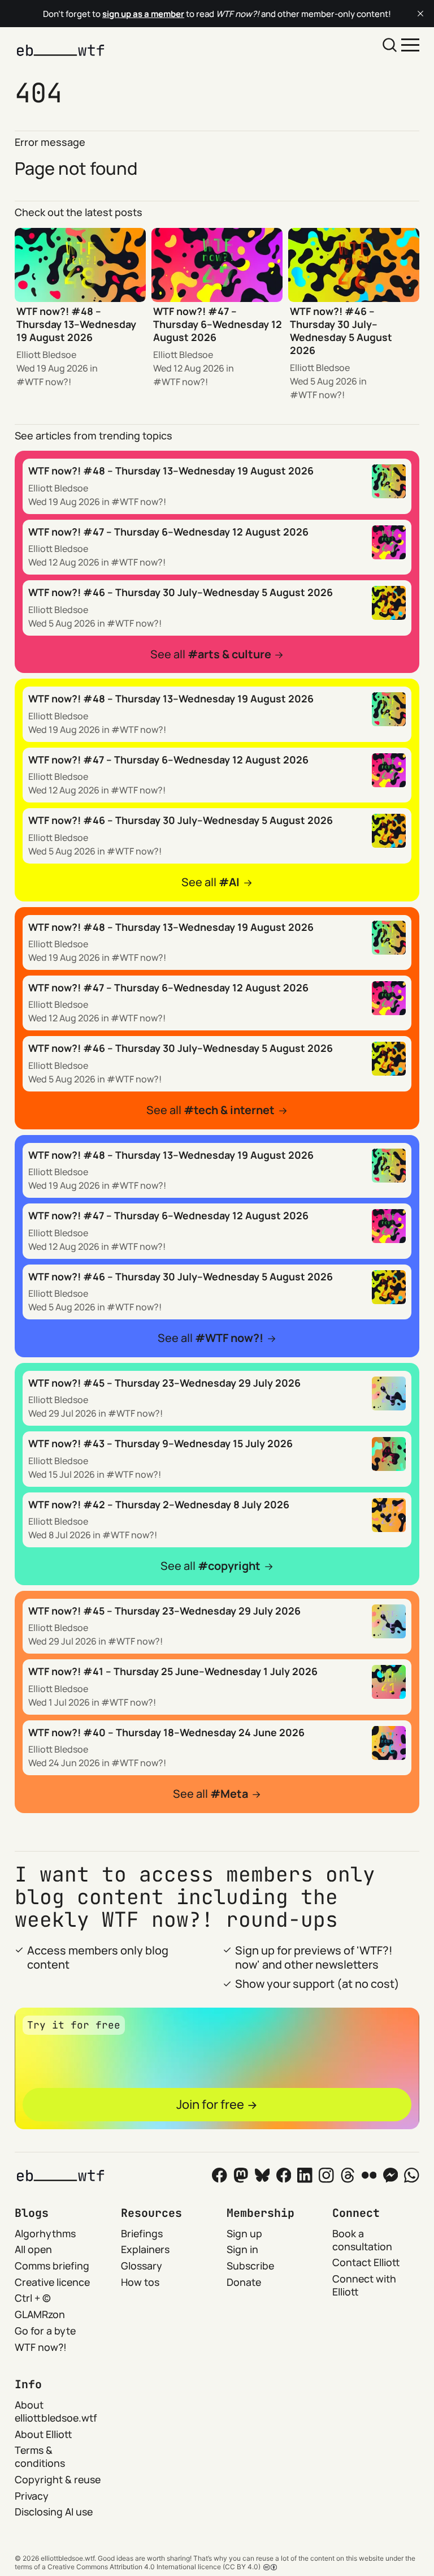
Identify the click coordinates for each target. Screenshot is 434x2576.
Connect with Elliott (364, 2285)
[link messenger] (391, 2175)
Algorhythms (45, 2233)
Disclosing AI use (54, 2512)
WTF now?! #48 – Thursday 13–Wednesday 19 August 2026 (76, 324)
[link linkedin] (305, 2175)
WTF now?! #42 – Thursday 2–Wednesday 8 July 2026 (159, 1504)
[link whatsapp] (412, 2175)
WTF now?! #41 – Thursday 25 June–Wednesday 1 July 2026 (173, 1671)
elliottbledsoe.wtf (68, 2558)
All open (33, 2249)
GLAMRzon (40, 2314)
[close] (420, 14)
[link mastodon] (241, 2175)
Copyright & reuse (58, 2479)
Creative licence (52, 2282)
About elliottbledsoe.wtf (56, 2411)
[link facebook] (284, 2175)
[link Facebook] (220, 2175)
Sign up (244, 2233)
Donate (244, 2282)
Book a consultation (362, 2240)
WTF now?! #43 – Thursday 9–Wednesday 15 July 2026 (160, 1443)
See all (211, 654)
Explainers (145, 2249)
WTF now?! (48, 382)
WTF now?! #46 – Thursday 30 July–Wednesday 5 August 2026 (341, 331)
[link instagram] (326, 2175)
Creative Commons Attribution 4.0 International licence (134, 2567)
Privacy (32, 2496)
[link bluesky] (262, 2175)
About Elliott (44, 2434)
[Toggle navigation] (410, 44)
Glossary (142, 2266)
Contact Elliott (366, 2262)
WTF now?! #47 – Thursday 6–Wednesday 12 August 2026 (218, 324)
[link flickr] (369, 2175)
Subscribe (250, 2266)
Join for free (210, 2104)
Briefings (142, 2233)
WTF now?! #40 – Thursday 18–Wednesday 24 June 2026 (166, 1732)
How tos (140, 2282)
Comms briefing (52, 2266)
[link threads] (348, 2175)
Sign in (242, 2249)
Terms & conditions (40, 2456)
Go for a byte (45, 2331)
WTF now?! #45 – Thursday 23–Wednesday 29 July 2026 (164, 1383)
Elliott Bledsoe (46, 355)
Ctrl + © (33, 2298)
